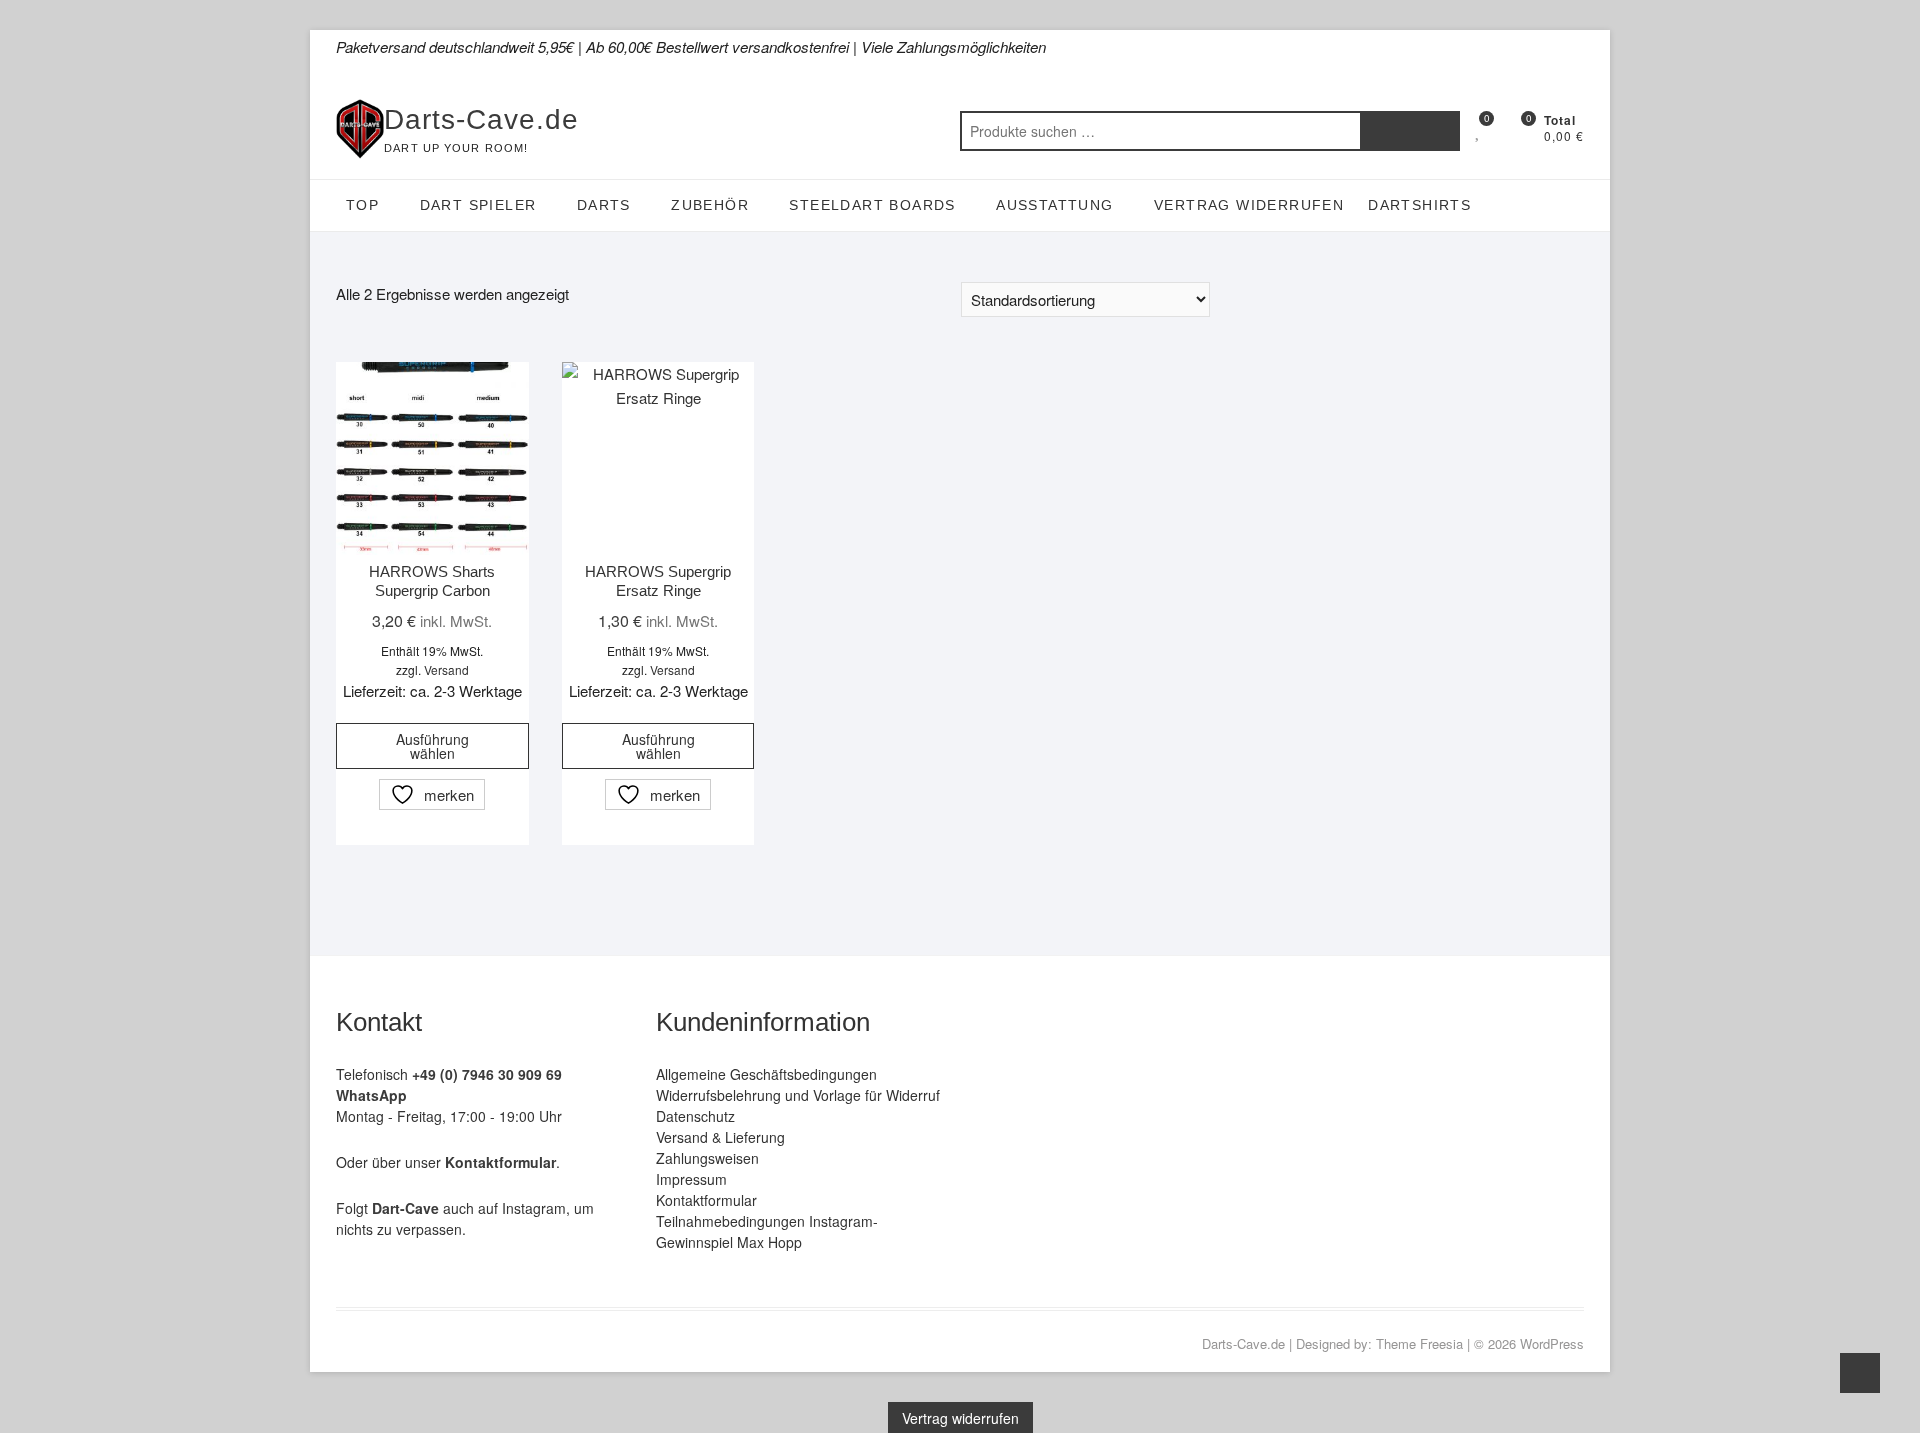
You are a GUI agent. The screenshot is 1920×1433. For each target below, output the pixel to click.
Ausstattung (1054, 205)
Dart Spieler (478, 205)
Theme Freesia (1419, 1343)
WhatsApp (371, 1095)
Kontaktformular (706, 1200)
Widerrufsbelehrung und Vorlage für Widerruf (798, 1095)
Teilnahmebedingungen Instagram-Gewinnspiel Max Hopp (767, 1231)
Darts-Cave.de (481, 119)
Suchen (1410, 131)
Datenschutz (695, 1116)
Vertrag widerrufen (1249, 205)
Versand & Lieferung (720, 1137)
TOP (362, 205)
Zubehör (710, 205)
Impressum (691, 1179)
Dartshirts (1419, 205)
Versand (446, 669)
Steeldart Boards (872, 205)
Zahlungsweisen (707, 1158)
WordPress (1552, 1343)
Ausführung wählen (432, 746)
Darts (604, 205)
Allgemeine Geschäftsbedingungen (766, 1074)
